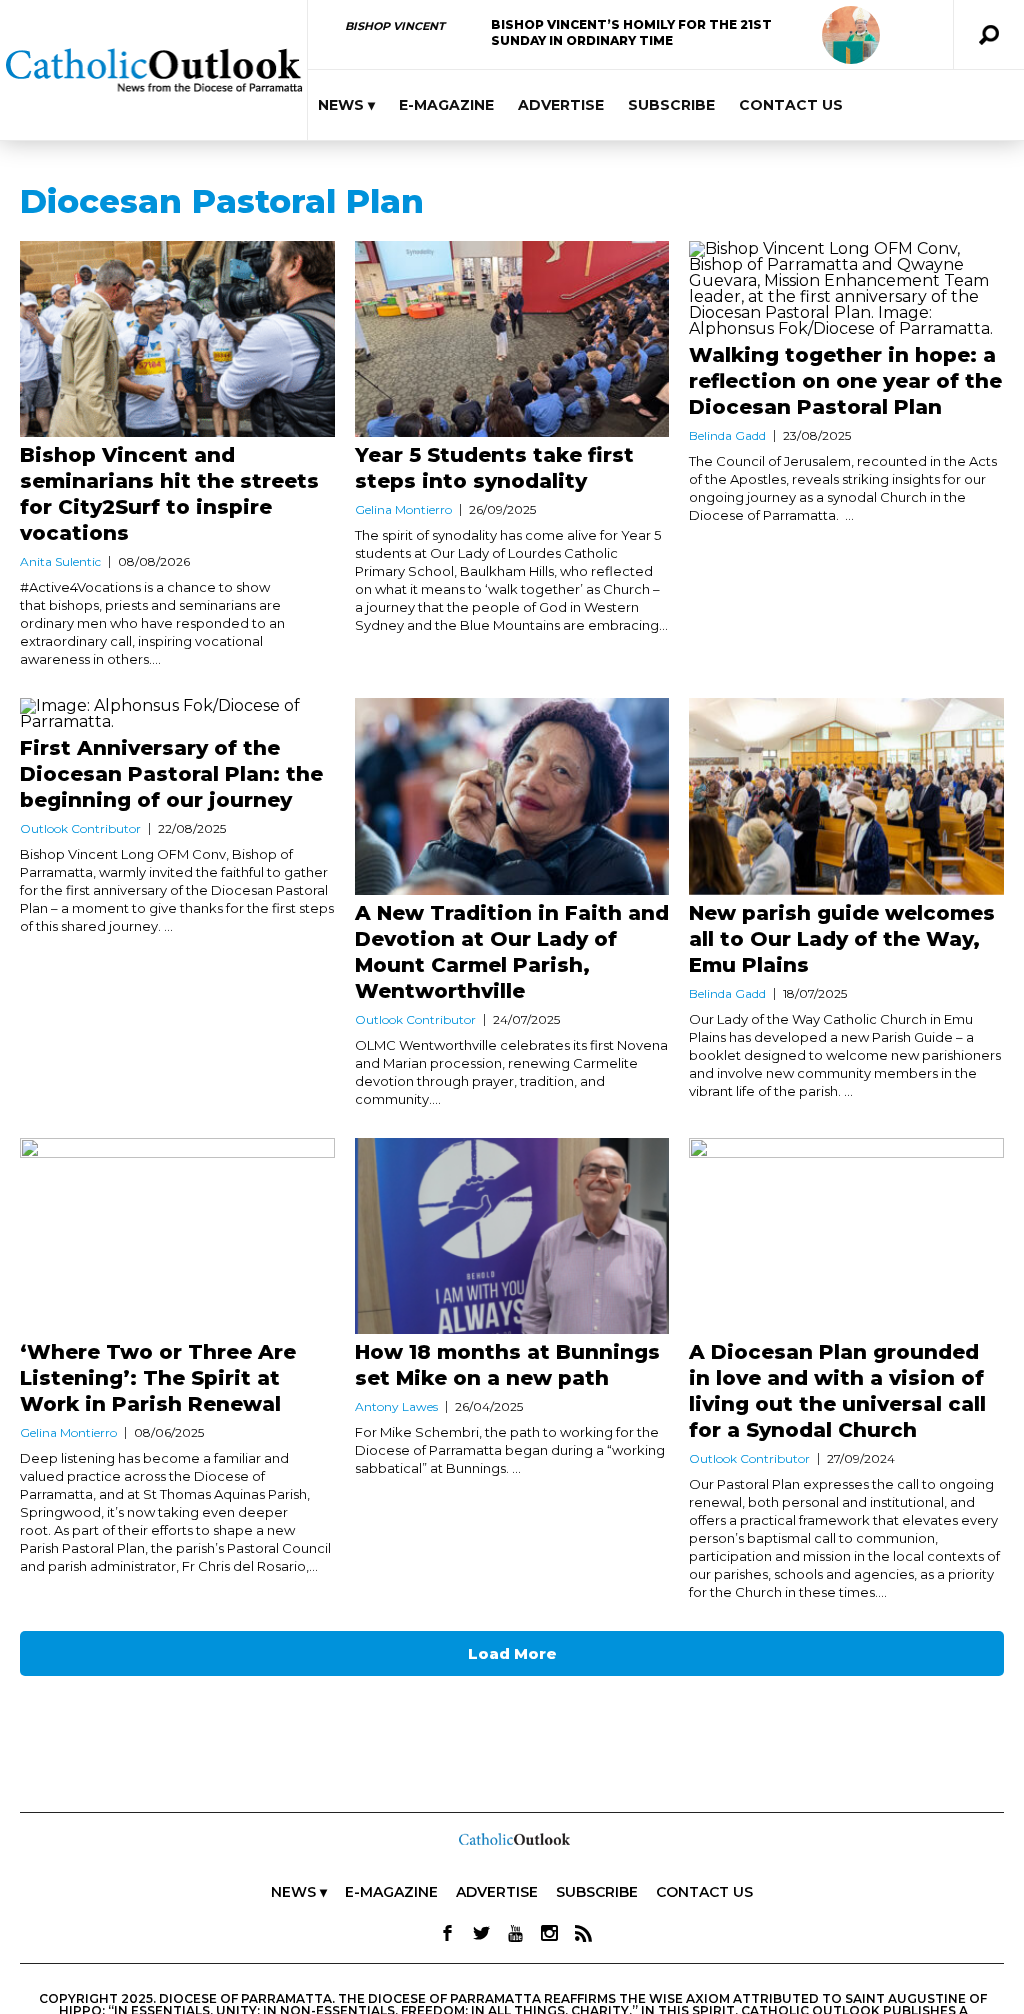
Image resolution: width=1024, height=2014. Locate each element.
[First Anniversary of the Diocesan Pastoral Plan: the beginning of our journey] (177, 714)
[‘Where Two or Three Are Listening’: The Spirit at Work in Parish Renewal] (177, 1236)
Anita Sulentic (60, 561)
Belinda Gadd (727, 435)
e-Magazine (446, 105)
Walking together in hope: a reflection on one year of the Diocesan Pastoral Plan (845, 381)
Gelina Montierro (403, 509)
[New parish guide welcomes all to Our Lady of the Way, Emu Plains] (846, 796)
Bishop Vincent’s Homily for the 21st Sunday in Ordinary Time (631, 32)
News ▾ (346, 105)
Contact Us (791, 105)
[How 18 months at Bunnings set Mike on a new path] (512, 1236)
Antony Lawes (396, 1406)
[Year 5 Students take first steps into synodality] (512, 339)
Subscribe (671, 105)
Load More (512, 1653)
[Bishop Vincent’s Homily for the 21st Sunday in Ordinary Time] (851, 35)
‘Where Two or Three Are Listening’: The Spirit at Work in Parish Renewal (158, 1378)
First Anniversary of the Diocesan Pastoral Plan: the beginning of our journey (171, 774)
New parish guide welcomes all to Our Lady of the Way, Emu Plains (842, 939)
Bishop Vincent (395, 26)
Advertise (561, 105)
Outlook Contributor (80, 828)
